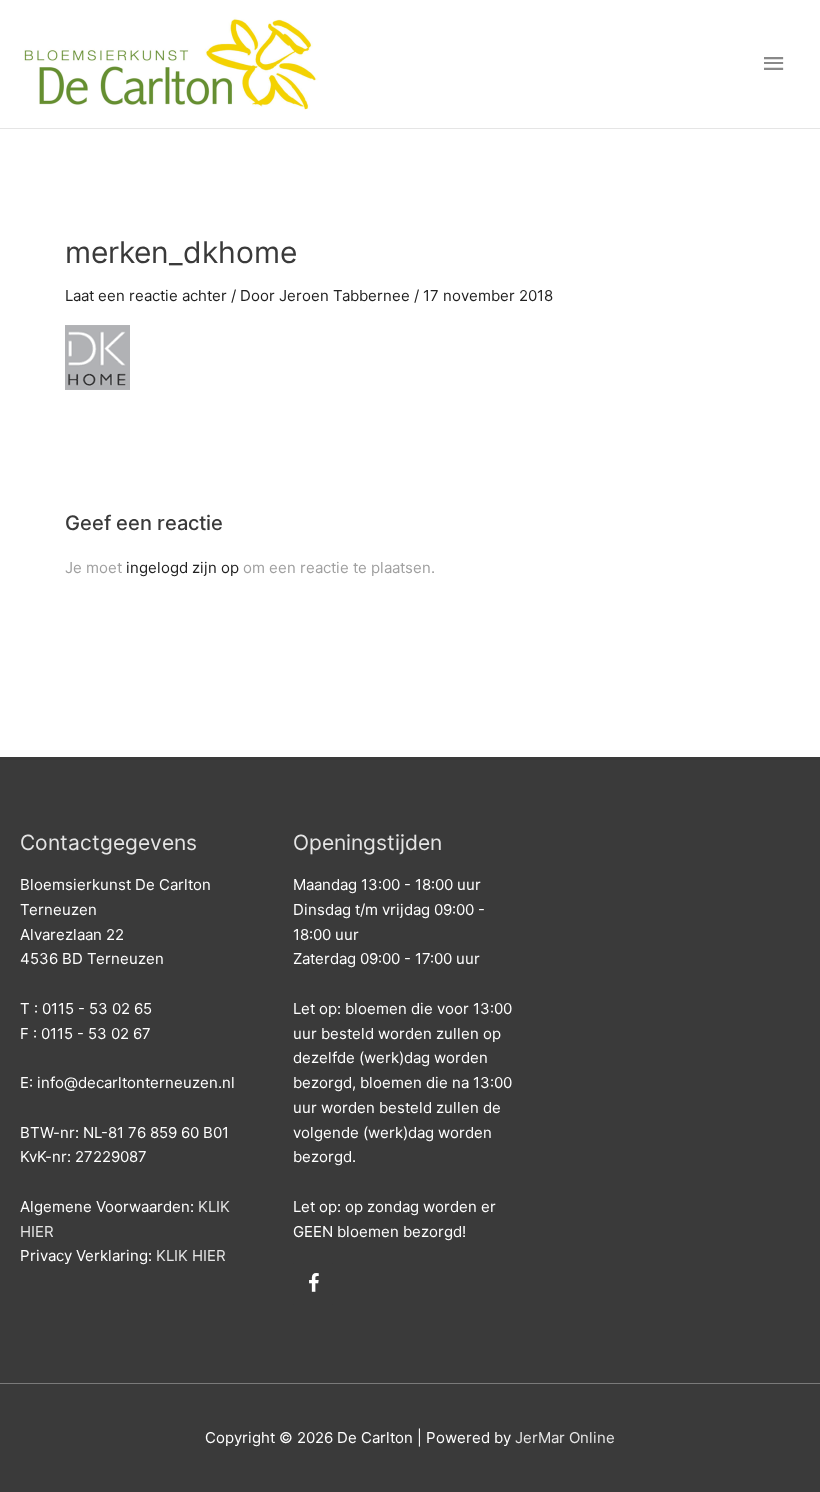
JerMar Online (565, 1437)
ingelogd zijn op (182, 567)
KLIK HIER (191, 1255)
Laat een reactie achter (146, 295)
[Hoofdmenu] (775, 64)
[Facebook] (313, 1284)
